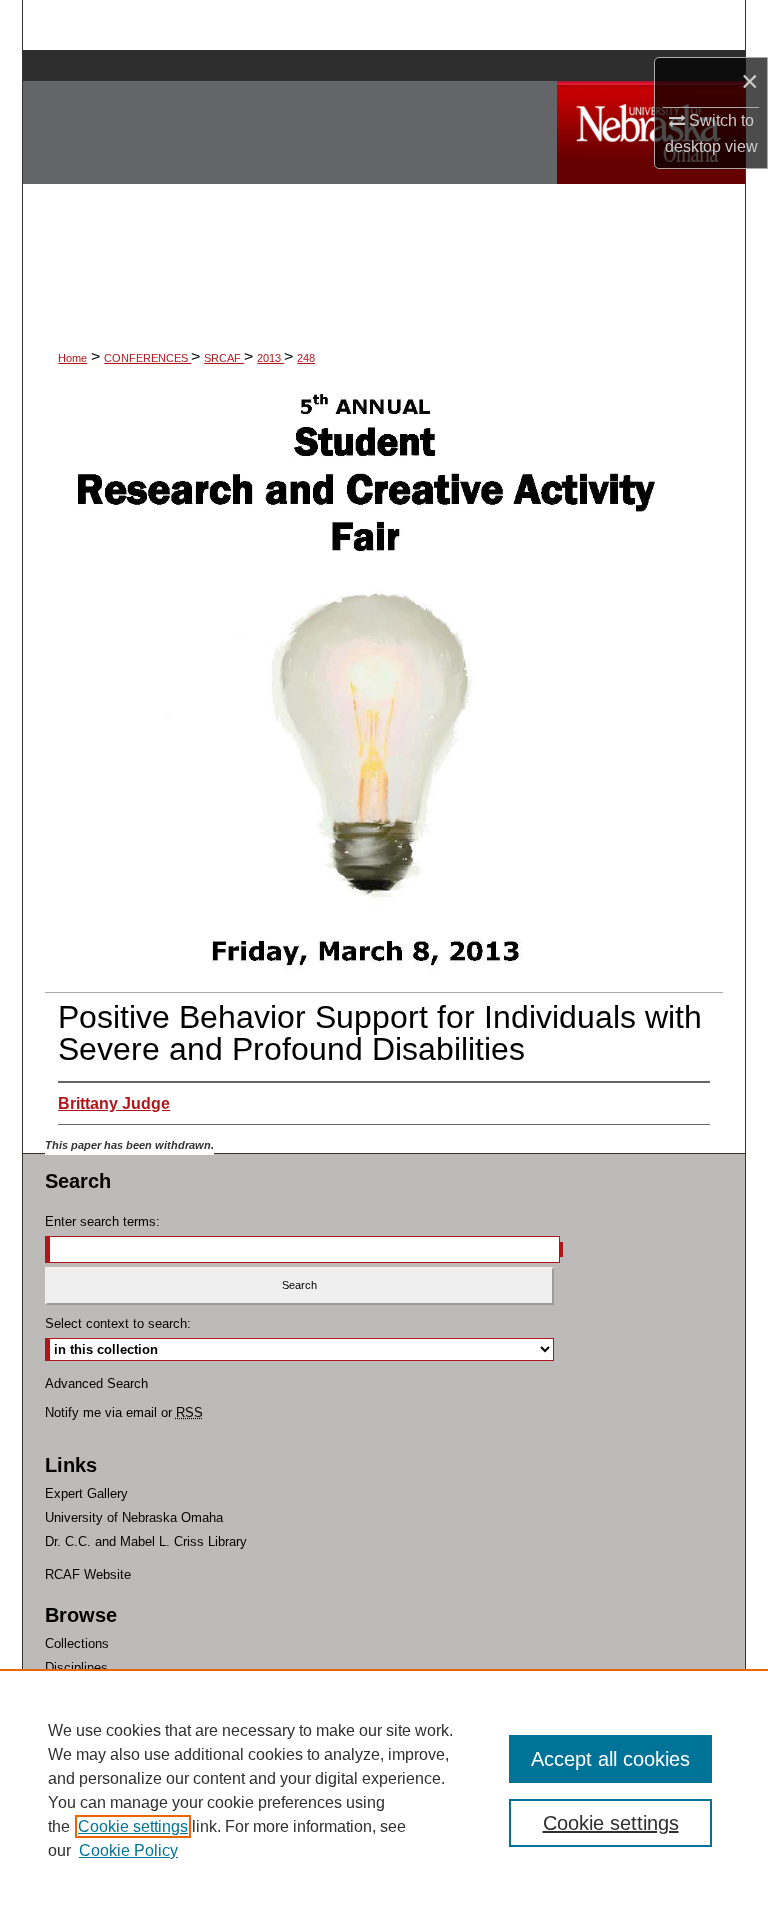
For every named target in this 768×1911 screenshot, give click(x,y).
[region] (384, 1790)
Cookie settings (133, 1826)
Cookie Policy (128, 1850)
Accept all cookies (610, 1759)
